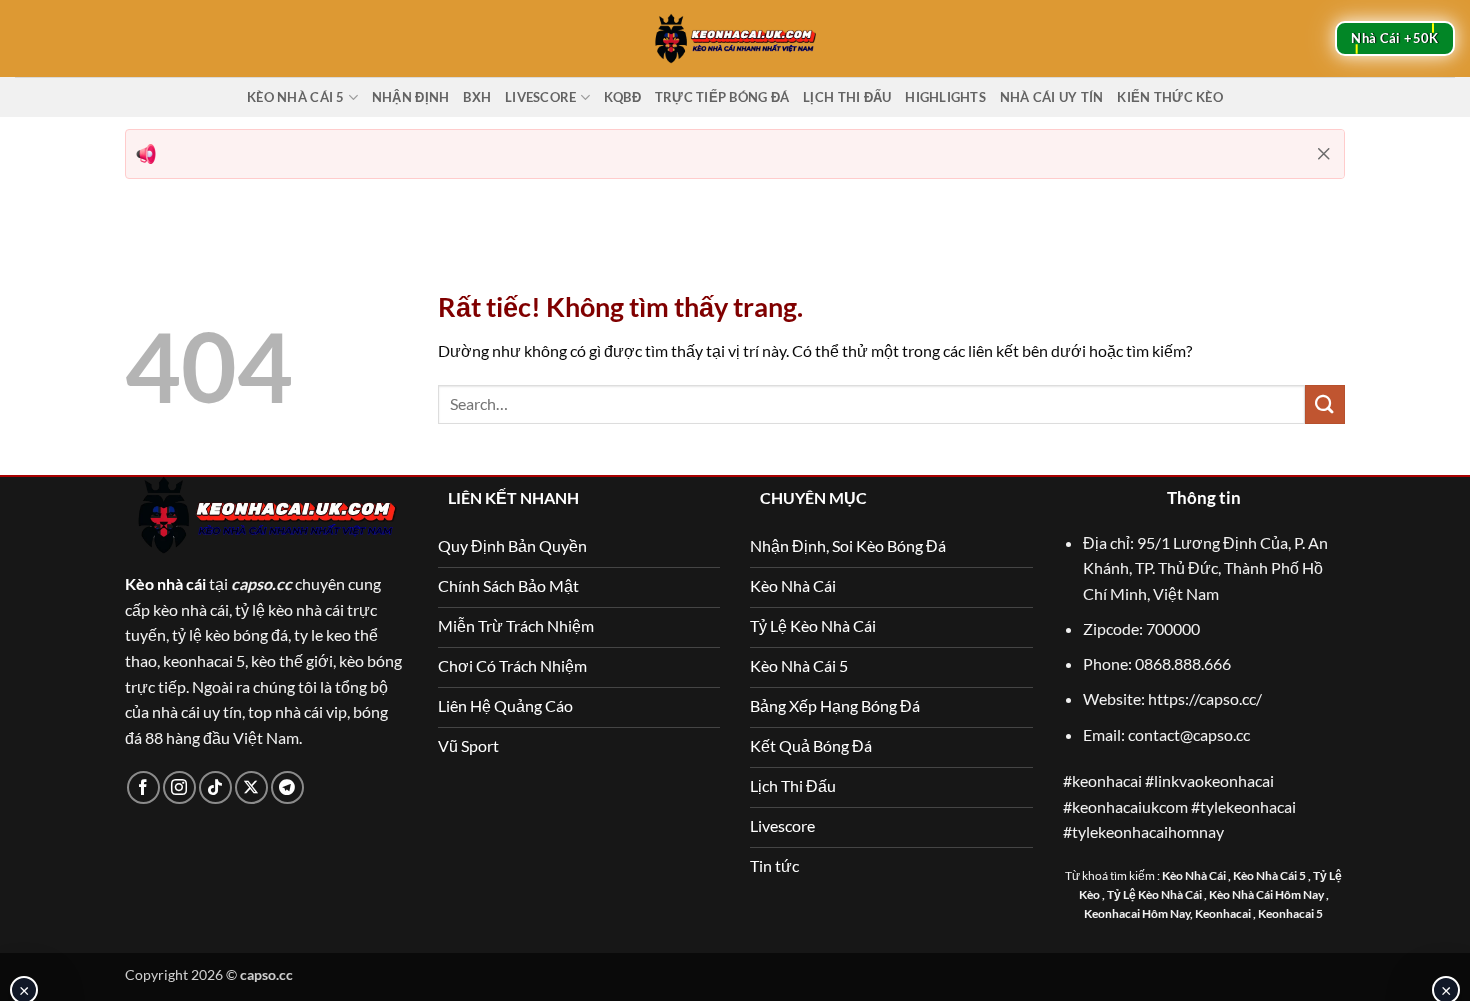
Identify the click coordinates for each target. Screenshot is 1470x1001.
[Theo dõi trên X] (251, 787)
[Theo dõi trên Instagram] (179, 787)
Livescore (540, 97)
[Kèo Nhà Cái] (735, 38)
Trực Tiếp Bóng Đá (722, 97)
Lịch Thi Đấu (847, 97)
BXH (477, 97)
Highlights (945, 97)
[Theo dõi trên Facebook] (143, 787)
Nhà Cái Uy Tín (1052, 97)
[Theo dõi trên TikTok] (215, 787)
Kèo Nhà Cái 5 (295, 97)
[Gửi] (1325, 404)
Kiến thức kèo (1169, 97)
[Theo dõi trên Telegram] (287, 787)
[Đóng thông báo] (1324, 154)
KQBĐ (622, 97)
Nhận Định (410, 97)
